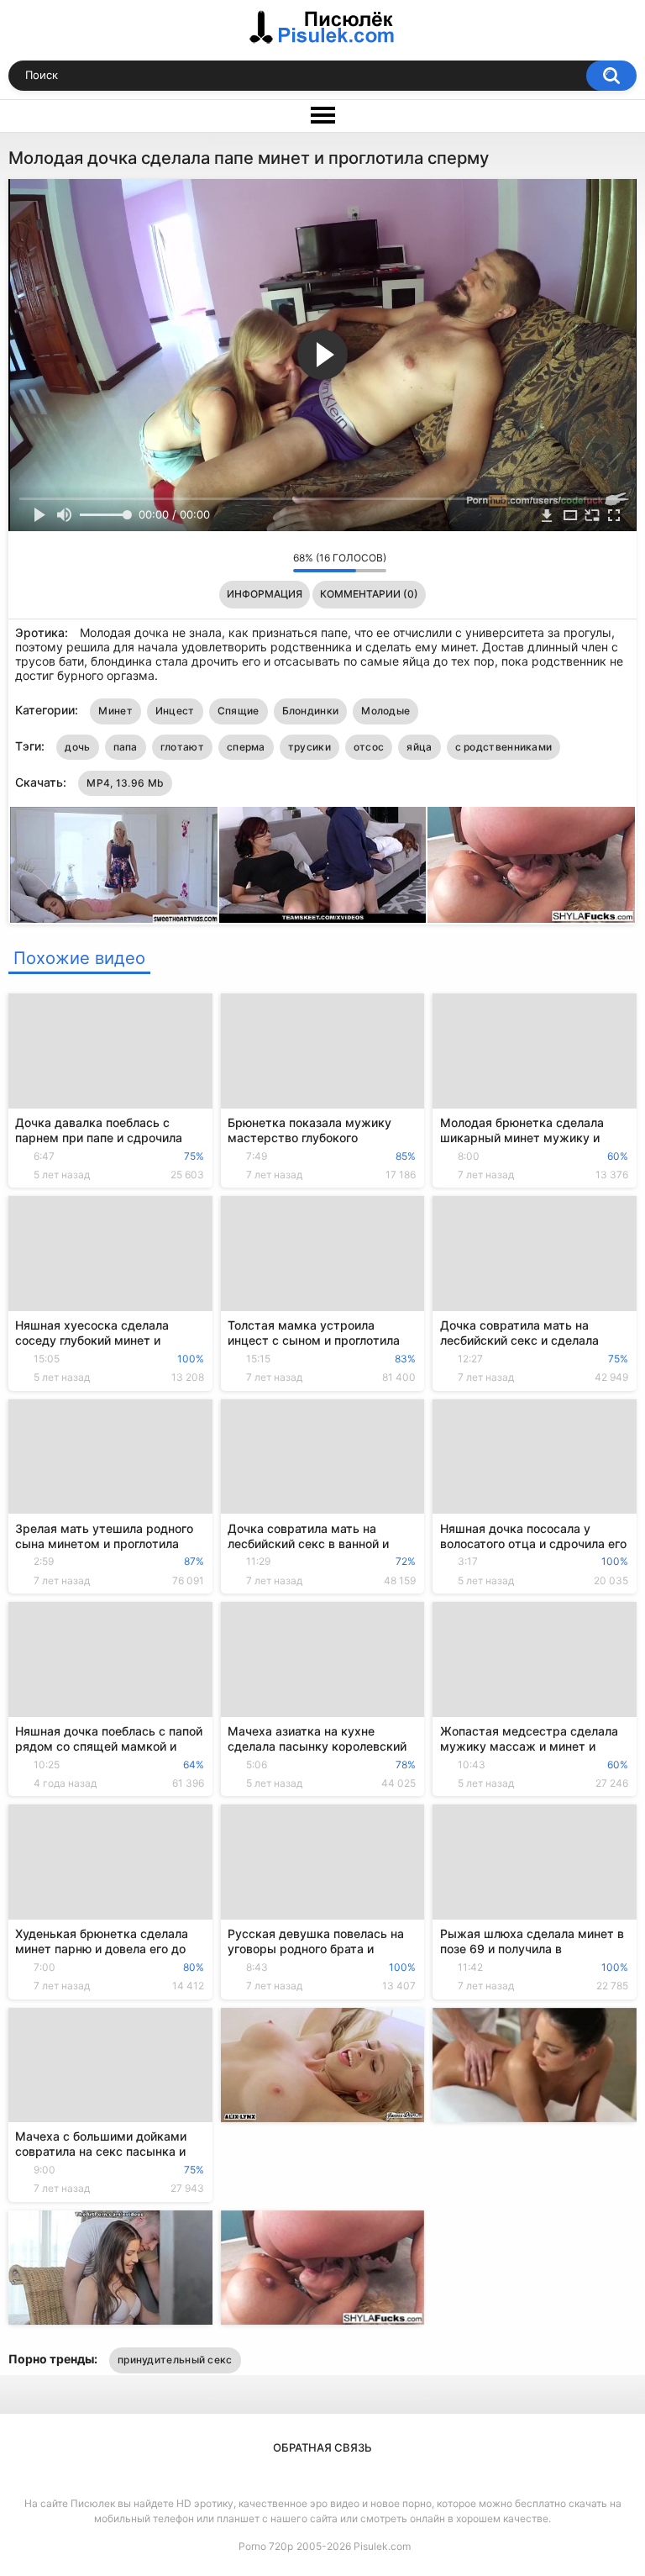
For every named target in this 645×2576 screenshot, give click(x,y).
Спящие (239, 711)
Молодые (385, 711)
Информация (265, 594)
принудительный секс (175, 2360)
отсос (369, 747)
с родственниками (504, 747)
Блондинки (311, 711)
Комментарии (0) (369, 594)
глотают (182, 747)
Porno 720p (266, 2546)
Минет (115, 711)
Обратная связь (322, 2447)
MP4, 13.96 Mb (125, 783)
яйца (419, 747)
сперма (246, 747)
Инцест (175, 711)
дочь (77, 747)
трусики (309, 747)
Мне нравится (254, 562)
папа (126, 747)
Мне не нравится (276, 562)
